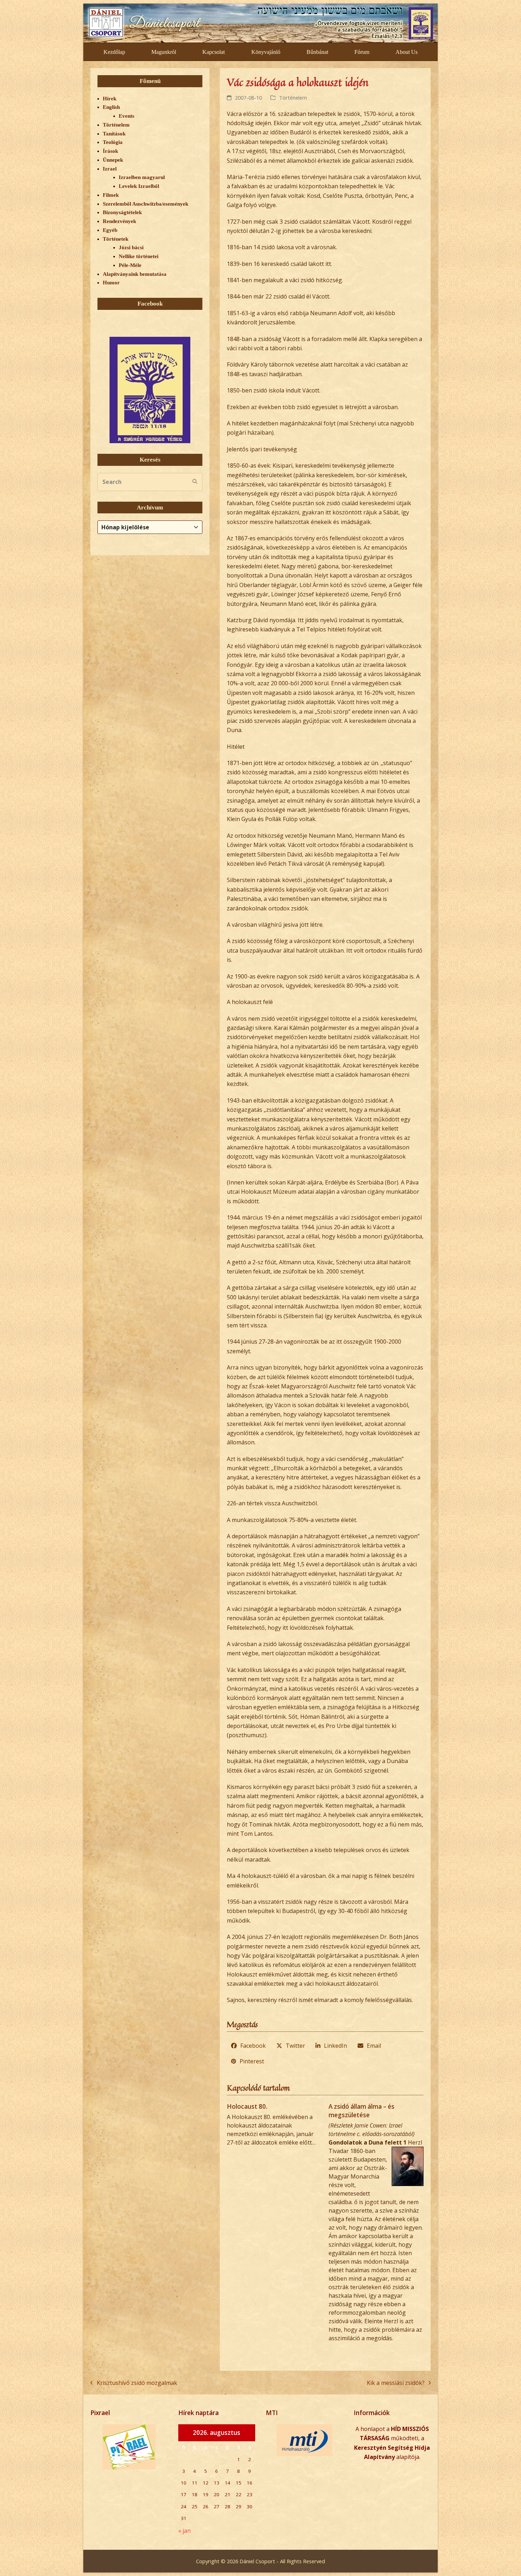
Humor (111, 283)
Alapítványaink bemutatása (135, 274)
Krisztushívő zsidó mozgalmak (134, 2383)
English (111, 107)
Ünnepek (113, 160)
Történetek (116, 239)
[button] (249, 2046)
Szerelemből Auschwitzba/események (145, 204)
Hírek (110, 99)
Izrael (110, 169)
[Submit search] (195, 482)
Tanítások (114, 134)
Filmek (111, 195)
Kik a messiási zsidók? (396, 2383)
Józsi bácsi (131, 247)
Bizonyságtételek (122, 212)
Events (127, 116)
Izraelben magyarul (142, 177)
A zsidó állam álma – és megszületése (362, 2111)
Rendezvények (119, 221)
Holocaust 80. (247, 2106)
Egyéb (110, 230)
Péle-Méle (130, 265)
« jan (184, 2531)
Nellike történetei (139, 256)
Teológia (113, 142)
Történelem (293, 97)
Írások (110, 151)
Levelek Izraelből (139, 186)
